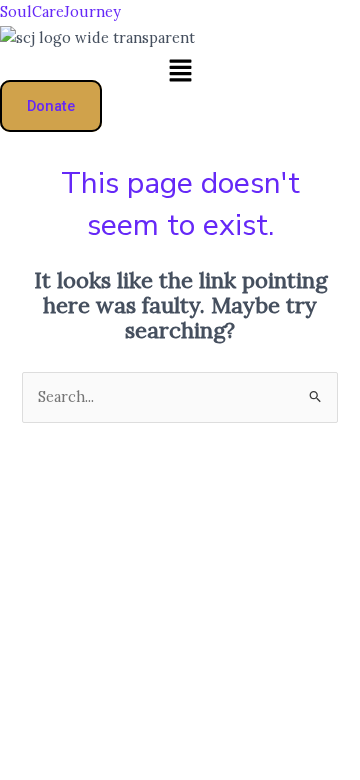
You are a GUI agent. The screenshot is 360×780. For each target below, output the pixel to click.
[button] (180, 72)
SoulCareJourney (60, 11)
